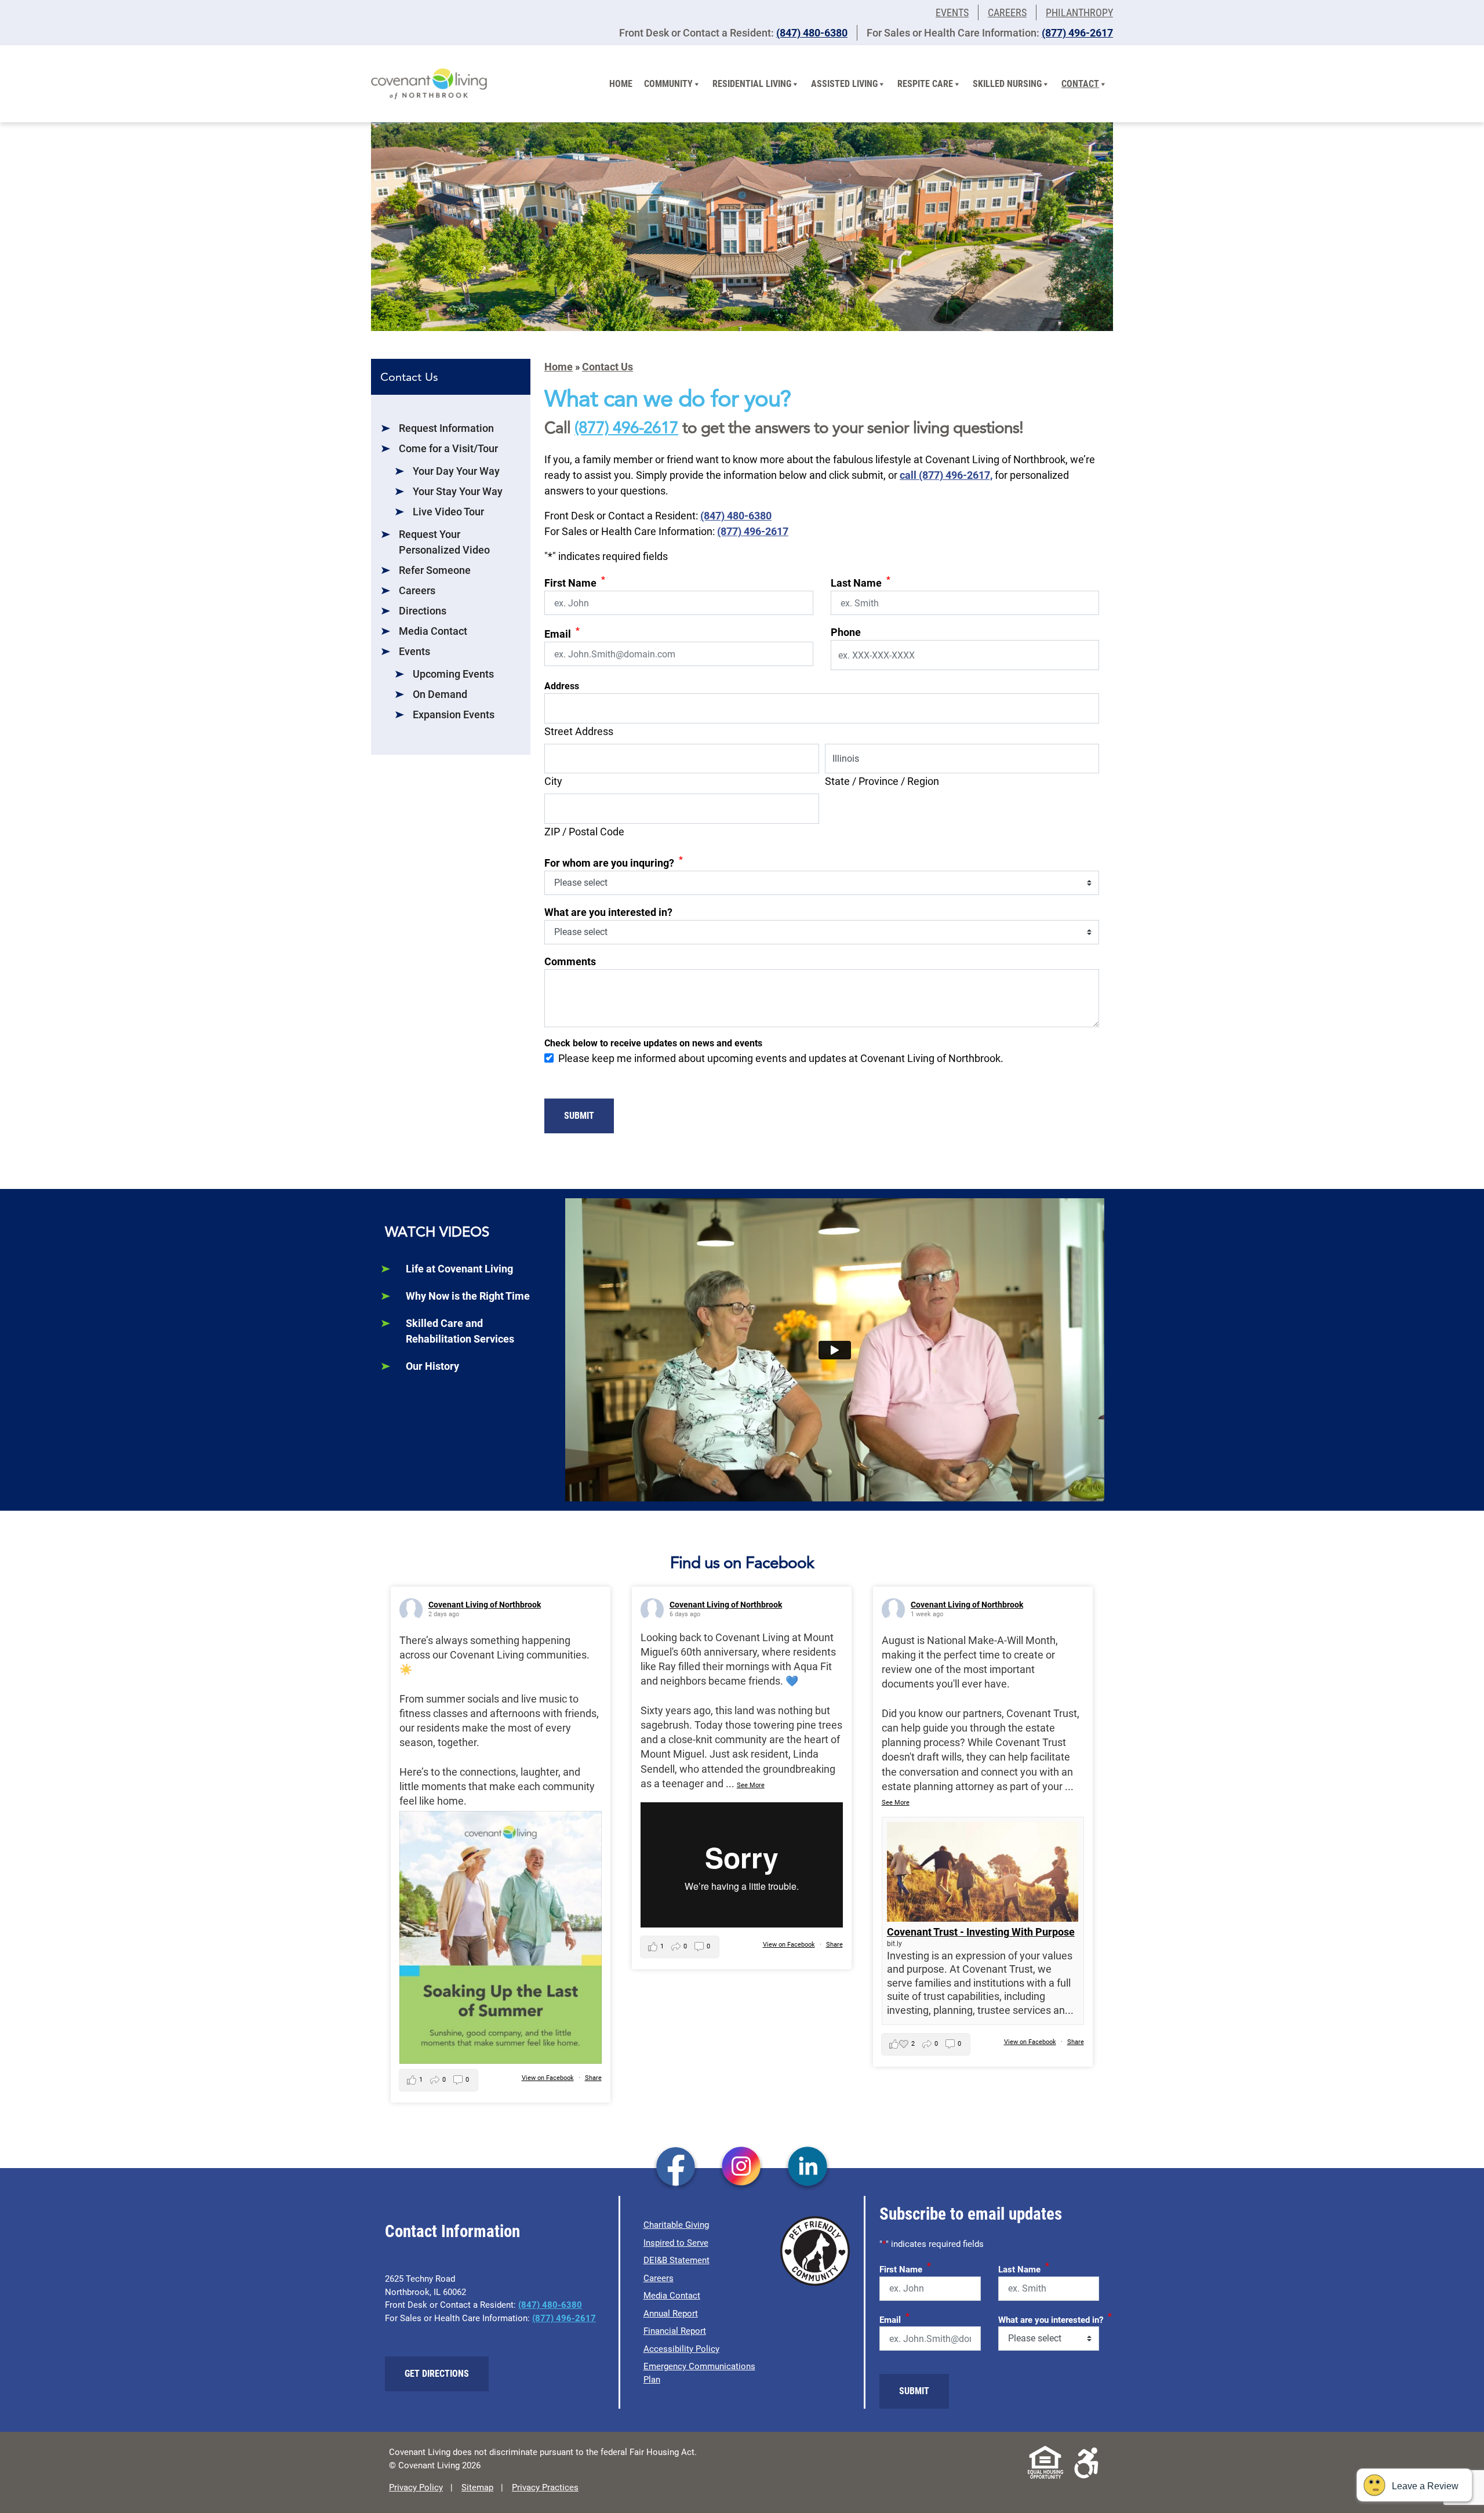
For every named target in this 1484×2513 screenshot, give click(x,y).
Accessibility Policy (681, 2349)
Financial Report (675, 2331)
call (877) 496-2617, (946, 475)
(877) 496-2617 (1077, 33)
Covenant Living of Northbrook (485, 1605)
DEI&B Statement (676, 2260)
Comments (570, 961)
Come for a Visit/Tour (448, 448)
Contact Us (608, 367)
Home (621, 84)
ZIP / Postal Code (584, 832)
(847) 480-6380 (812, 33)
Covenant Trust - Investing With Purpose (981, 1932)
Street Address (579, 731)
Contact (1080, 84)
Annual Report (671, 2314)
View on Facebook (548, 2078)
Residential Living (752, 84)
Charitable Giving (676, 2225)
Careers (1007, 12)
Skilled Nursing (1007, 84)
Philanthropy (1079, 12)
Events (952, 12)
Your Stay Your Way (458, 491)
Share (593, 2078)
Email (562, 633)
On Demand (440, 694)
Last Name (861, 582)
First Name (575, 582)
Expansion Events (454, 714)
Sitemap (477, 2487)
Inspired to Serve (676, 2243)
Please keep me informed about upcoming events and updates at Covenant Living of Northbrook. (781, 1058)
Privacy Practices (545, 2487)
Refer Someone (435, 570)
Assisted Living (844, 84)
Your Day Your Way (456, 471)
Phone (846, 632)
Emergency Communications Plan (699, 2373)
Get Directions (437, 2374)
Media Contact (433, 631)
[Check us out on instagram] (742, 2167)
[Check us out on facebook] (676, 2167)
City (553, 781)
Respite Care (925, 84)
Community (668, 84)
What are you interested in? (608, 912)
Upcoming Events (453, 674)
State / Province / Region (882, 781)
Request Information (446, 428)
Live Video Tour (448, 512)
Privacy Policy (416, 2487)
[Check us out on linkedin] (808, 2167)
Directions (423, 611)
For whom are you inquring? (614, 862)
